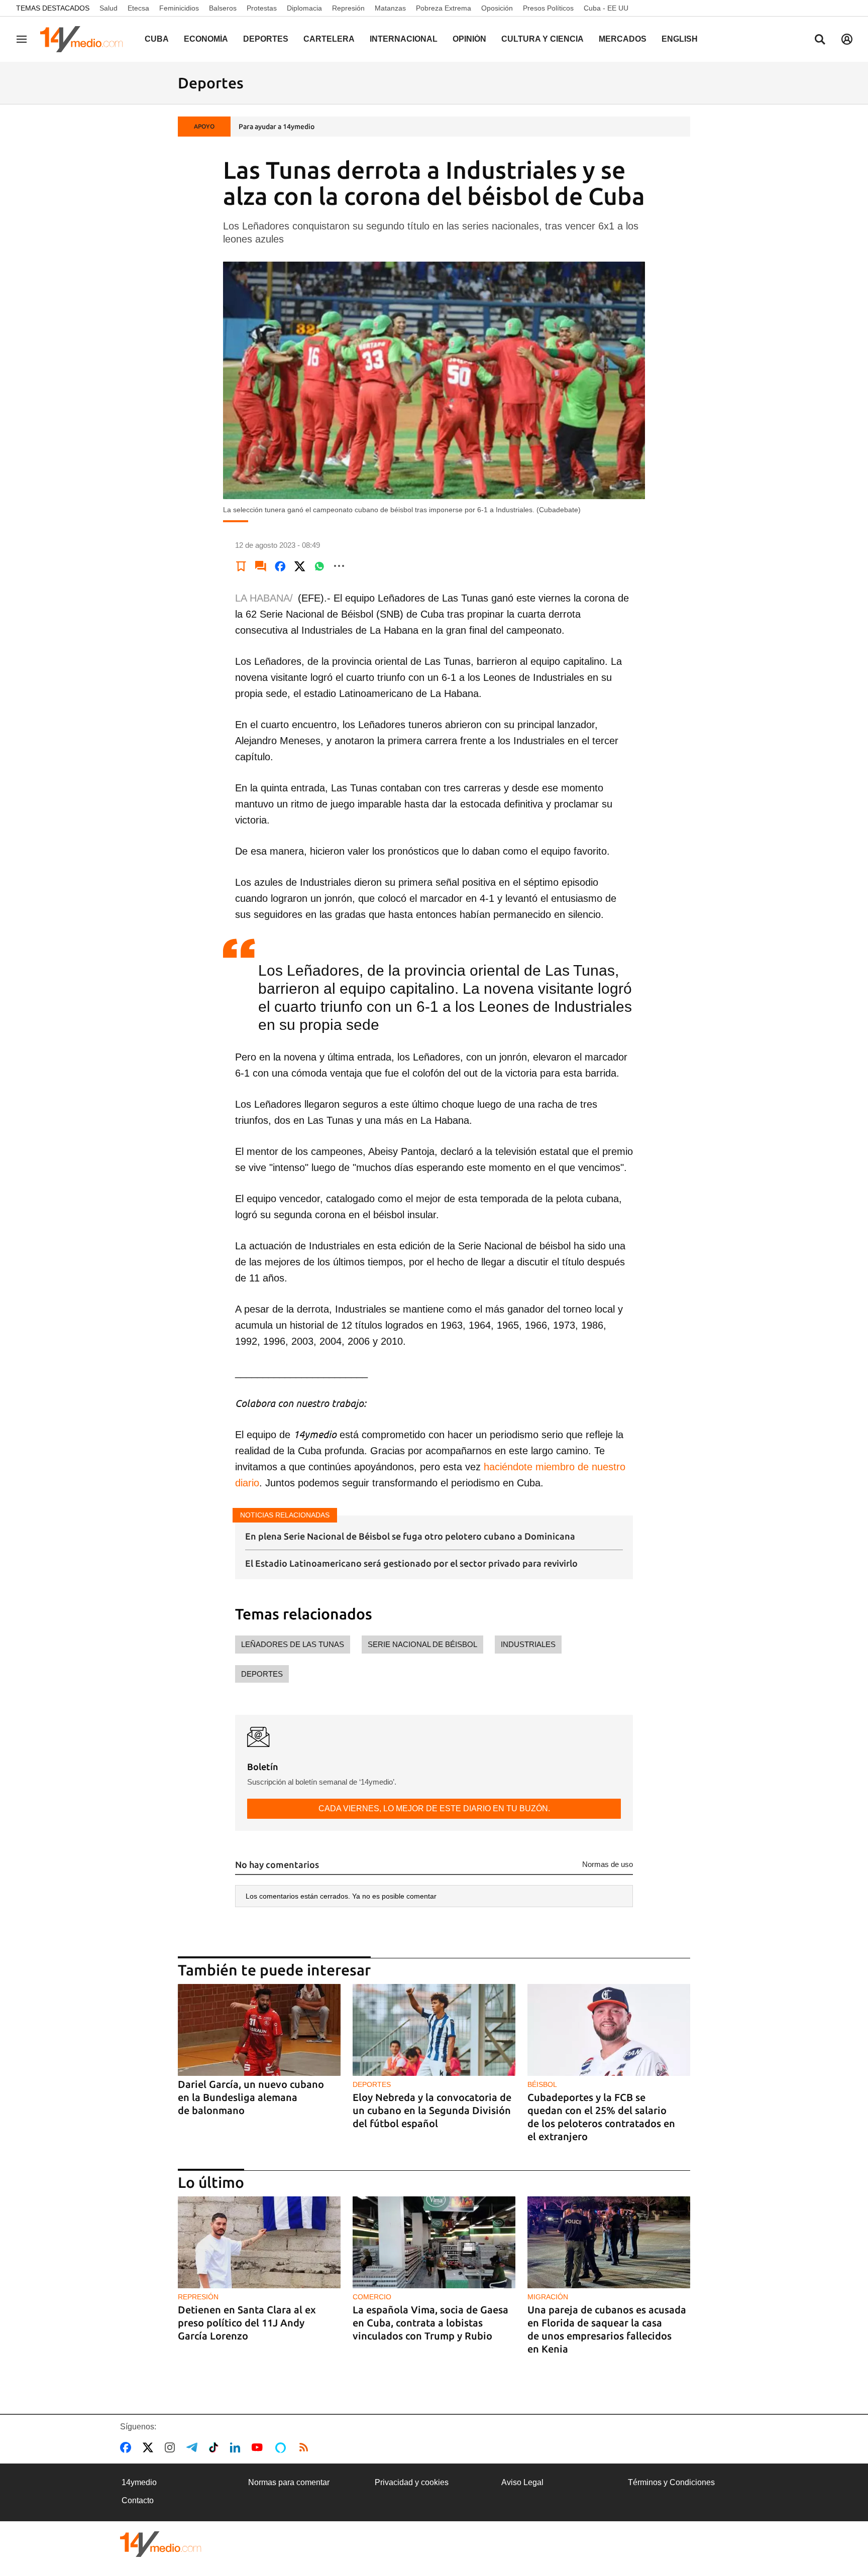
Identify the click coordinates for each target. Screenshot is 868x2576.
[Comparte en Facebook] (280, 566)
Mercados (623, 39)
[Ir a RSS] (306, 2447)
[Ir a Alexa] (282, 2447)
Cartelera (329, 39)
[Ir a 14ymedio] (85, 39)
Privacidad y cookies (412, 2482)
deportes (262, 1674)
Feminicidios (179, 8)
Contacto (138, 2500)
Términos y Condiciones (671, 2482)
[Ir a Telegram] (194, 2447)
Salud (108, 8)
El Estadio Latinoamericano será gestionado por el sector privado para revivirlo (411, 1563)
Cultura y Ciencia (542, 39)
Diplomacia (304, 8)
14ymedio (139, 2482)
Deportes (266, 39)
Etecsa (138, 8)
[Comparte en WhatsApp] (319, 566)
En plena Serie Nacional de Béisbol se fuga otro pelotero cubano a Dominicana (410, 1536)
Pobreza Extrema (444, 8)
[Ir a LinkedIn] (237, 2447)
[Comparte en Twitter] (300, 566)
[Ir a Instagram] (172, 2447)
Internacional (404, 39)
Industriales (528, 1644)
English (680, 39)
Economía (206, 39)
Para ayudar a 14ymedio (277, 127)
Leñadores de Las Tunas (293, 1644)
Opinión (469, 39)
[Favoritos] (241, 566)
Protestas (262, 8)
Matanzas (390, 8)
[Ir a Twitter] (150, 2447)
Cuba (157, 39)
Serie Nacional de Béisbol (422, 1644)
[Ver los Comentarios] (261, 566)
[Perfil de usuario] (847, 39)
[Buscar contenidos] (820, 40)
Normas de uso (608, 1864)
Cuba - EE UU (606, 8)
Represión (348, 8)
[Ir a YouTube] (259, 2447)
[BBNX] (161, 2544)
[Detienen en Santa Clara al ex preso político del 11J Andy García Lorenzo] (259, 2242)
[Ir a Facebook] (128, 2447)
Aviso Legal (522, 2482)
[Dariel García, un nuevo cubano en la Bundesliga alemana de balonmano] (259, 2030)
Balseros (223, 8)
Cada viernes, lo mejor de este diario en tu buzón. (434, 1808)
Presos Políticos (548, 8)
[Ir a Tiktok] (216, 2447)
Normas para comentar (289, 2482)
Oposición (497, 8)
